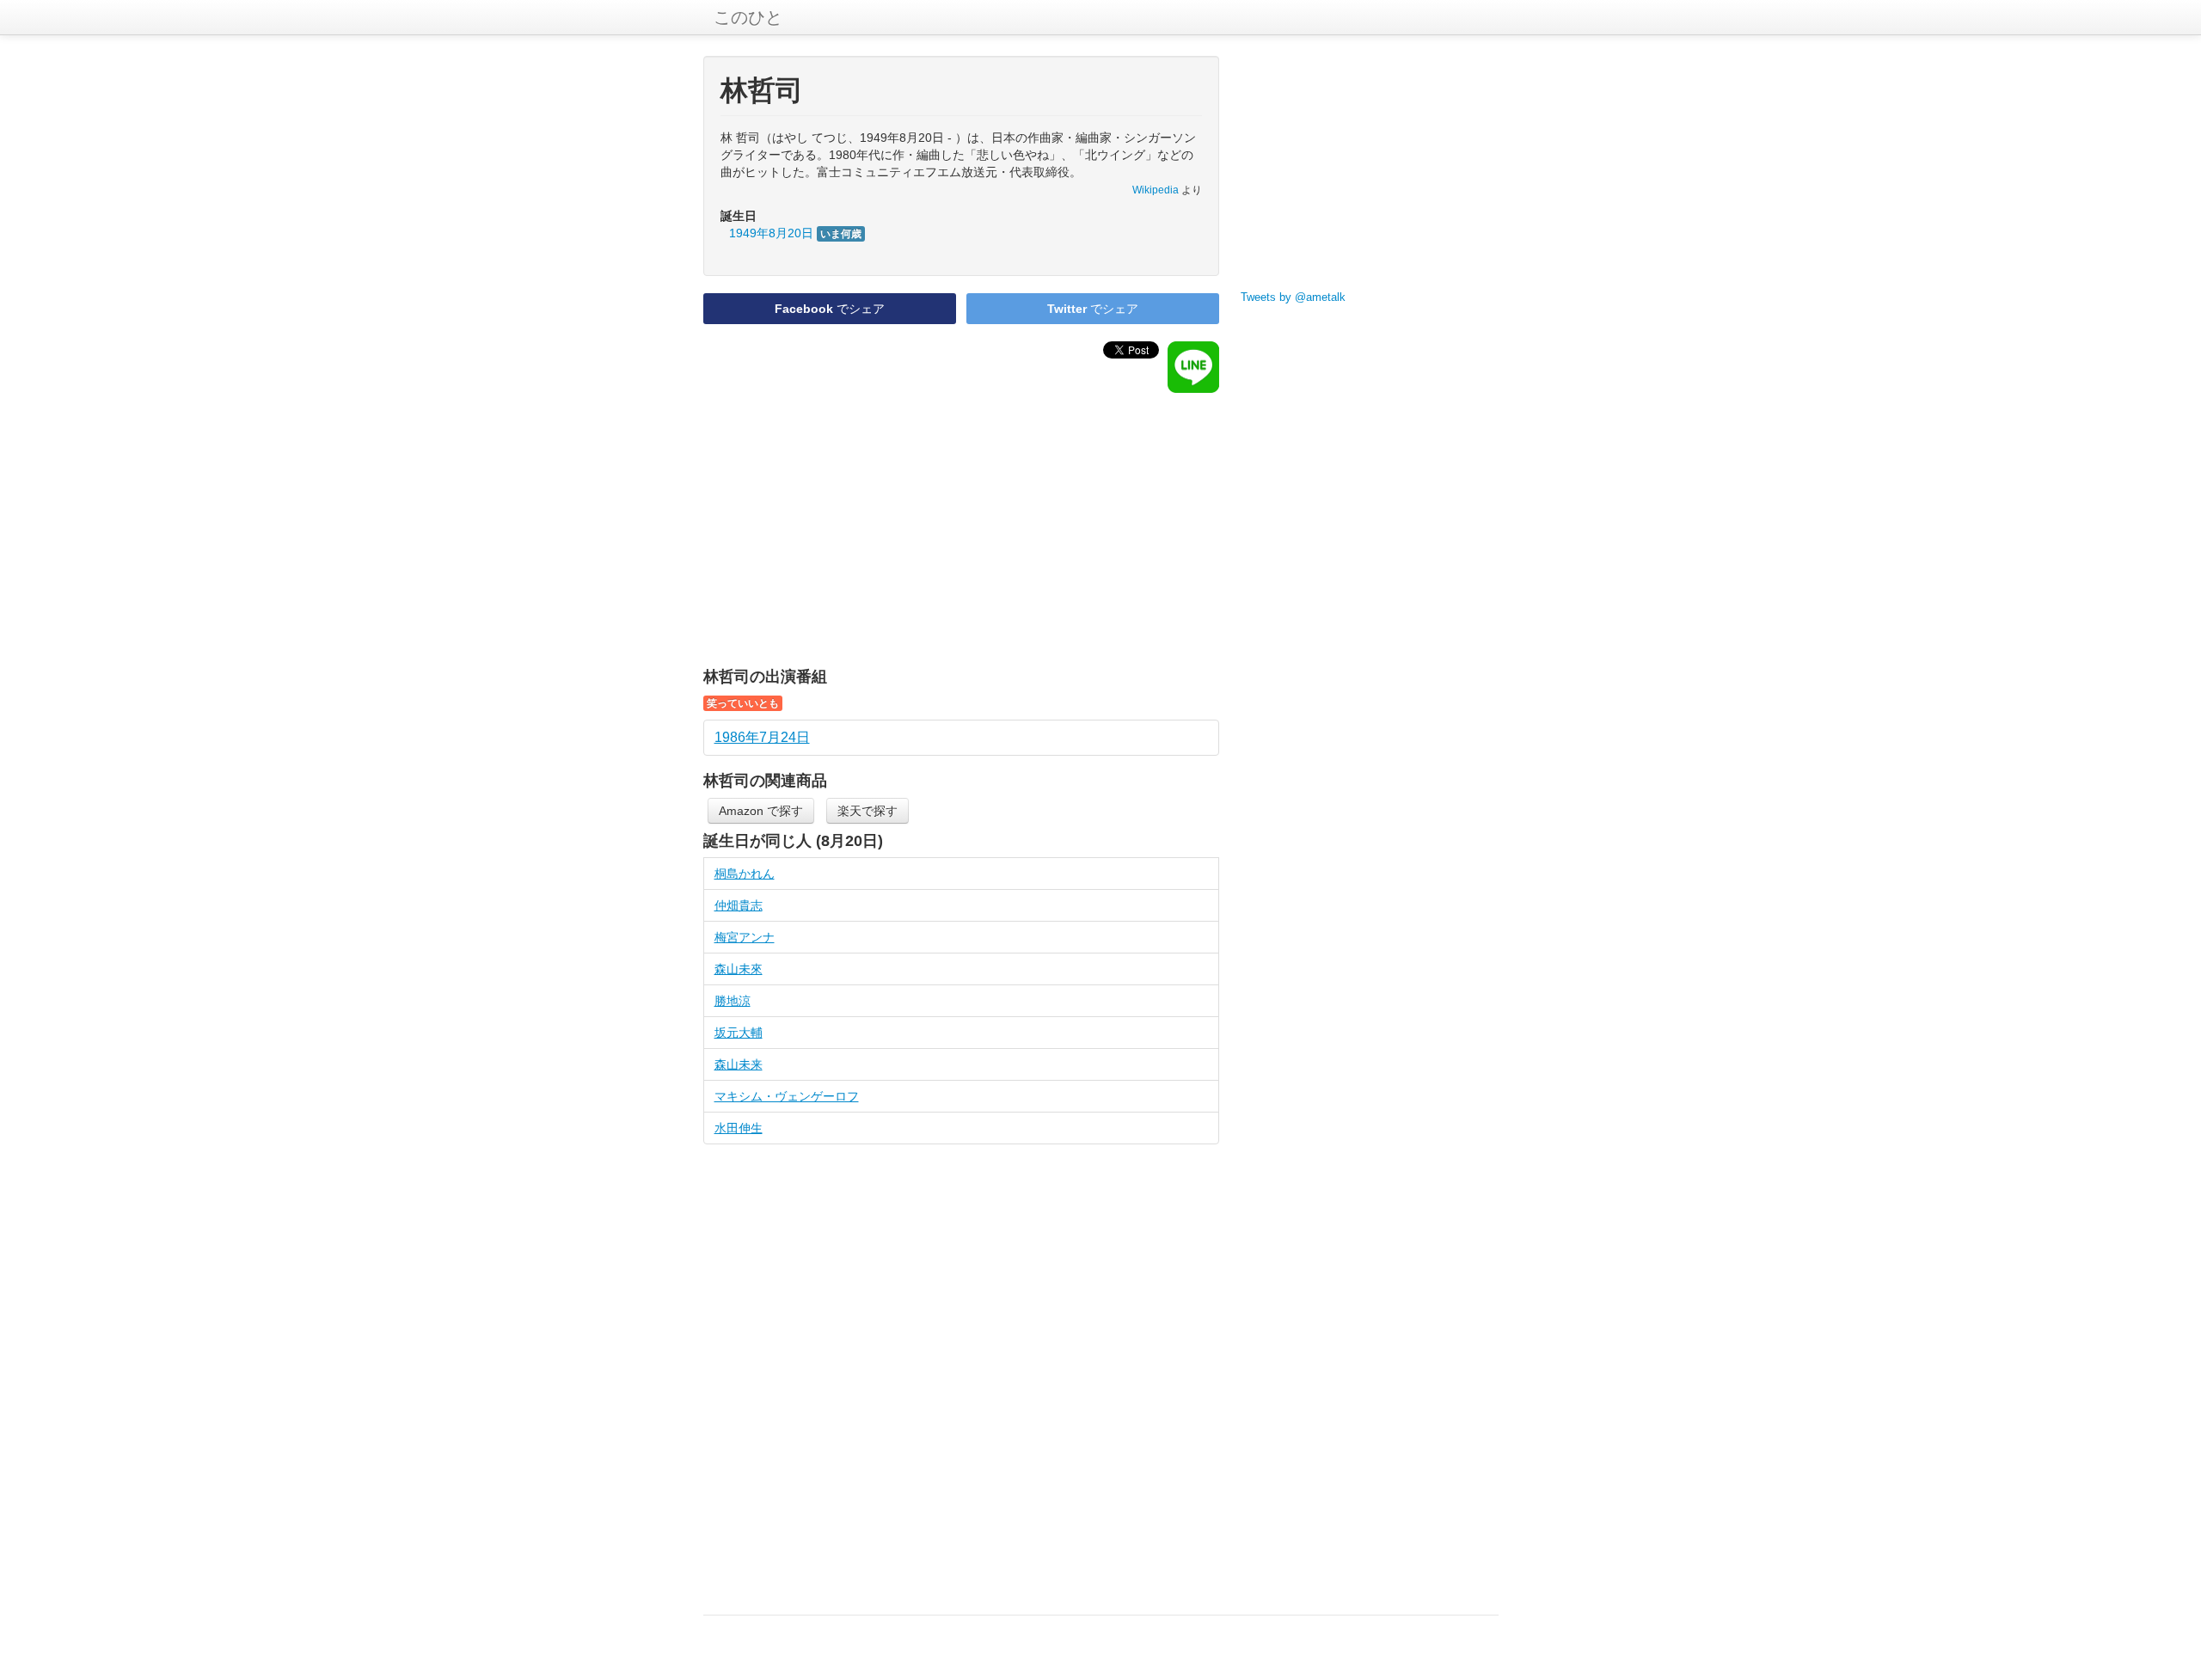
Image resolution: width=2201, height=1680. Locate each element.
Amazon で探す (761, 811)
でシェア (830, 309)
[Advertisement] (961, 530)
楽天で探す (868, 811)
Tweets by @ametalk (1293, 297)
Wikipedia (1156, 190)
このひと (748, 17)
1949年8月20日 (795, 233)
